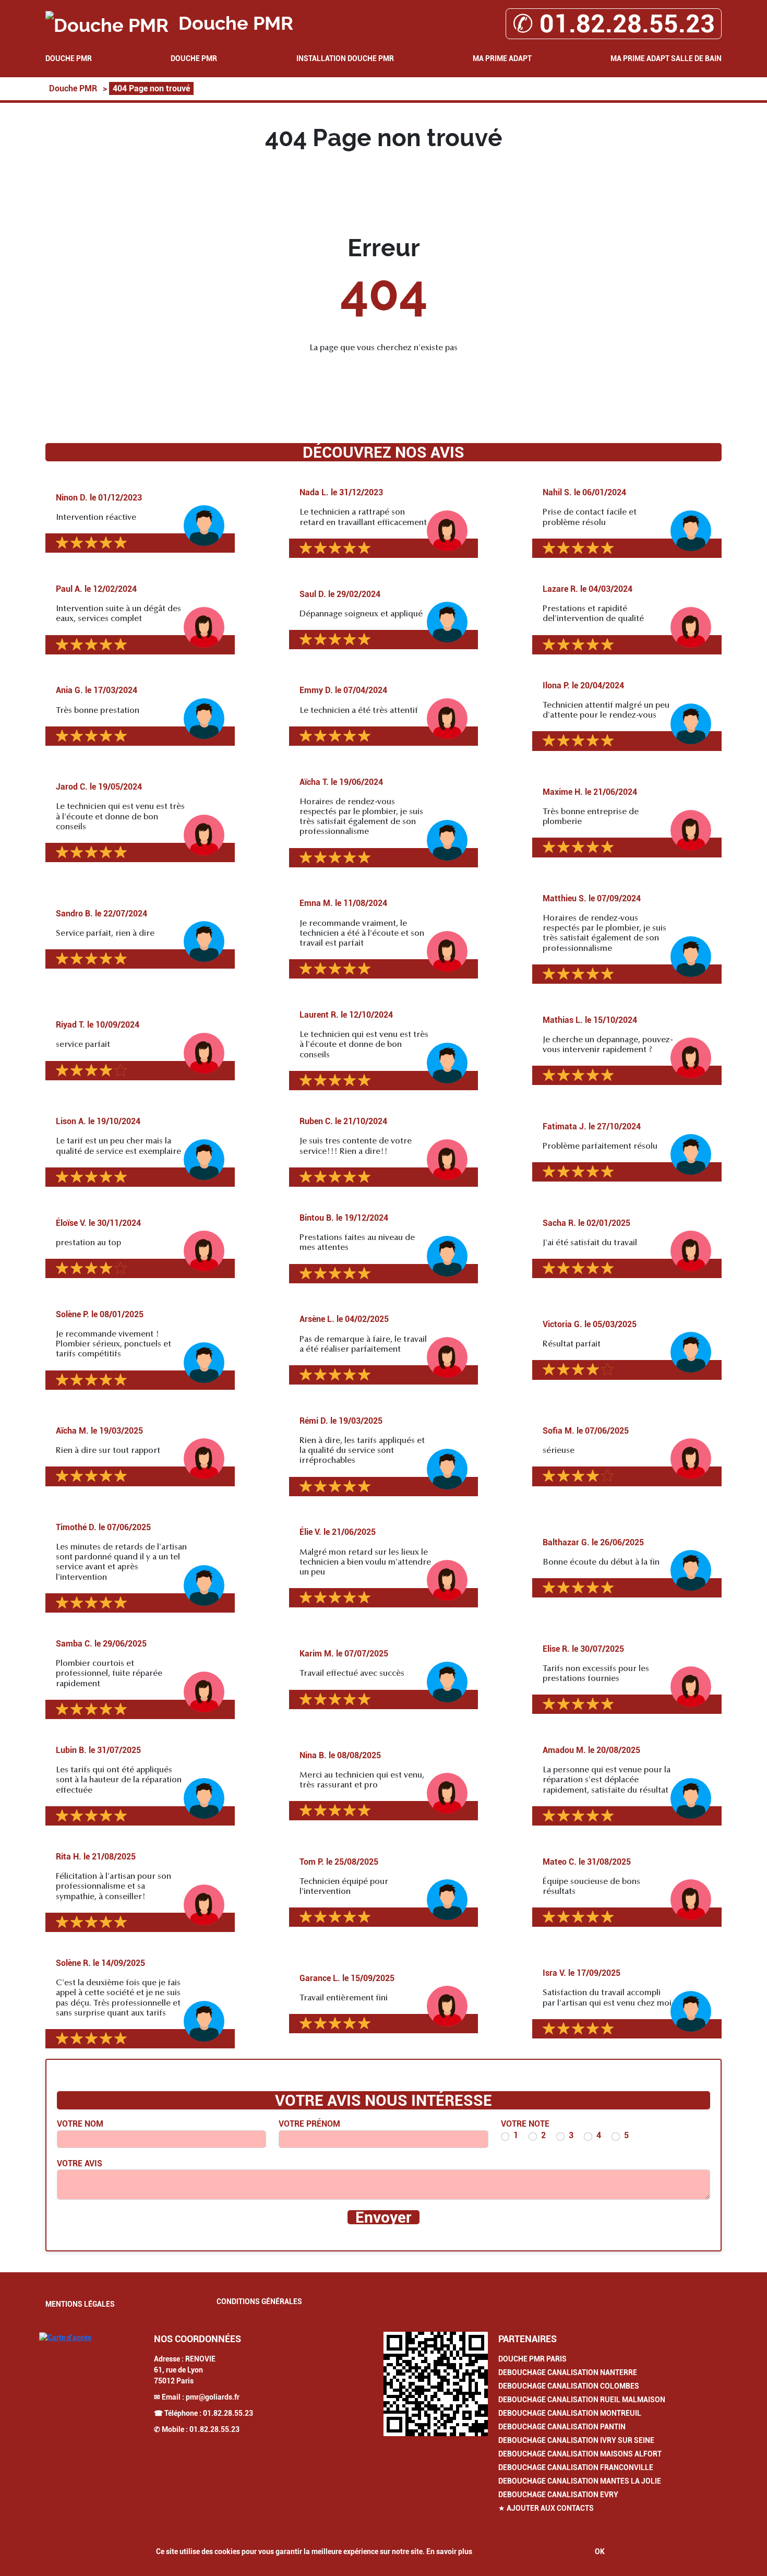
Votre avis (80, 2163)
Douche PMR (69, 58)
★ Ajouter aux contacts (546, 2508)
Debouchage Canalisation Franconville (576, 2467)
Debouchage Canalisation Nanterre (568, 2372)
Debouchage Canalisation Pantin (562, 2427)
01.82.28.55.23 (228, 2413)
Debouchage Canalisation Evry (558, 2495)
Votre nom (80, 2124)
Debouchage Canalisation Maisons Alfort (580, 2454)
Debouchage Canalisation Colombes (569, 2386)
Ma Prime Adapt (502, 58)
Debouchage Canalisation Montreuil (570, 2413)
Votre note (525, 2124)
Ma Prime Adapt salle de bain (666, 58)
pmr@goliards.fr (213, 2397)
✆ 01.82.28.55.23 (614, 24)
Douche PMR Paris (532, 2359)
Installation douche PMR (345, 58)
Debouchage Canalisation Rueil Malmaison (582, 2400)
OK (600, 2551)
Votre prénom (309, 2124)
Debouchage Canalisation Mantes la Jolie (580, 2481)
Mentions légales (80, 2304)
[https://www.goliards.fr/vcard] (436, 2384)
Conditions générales (259, 2301)
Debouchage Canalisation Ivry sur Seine (576, 2440)
